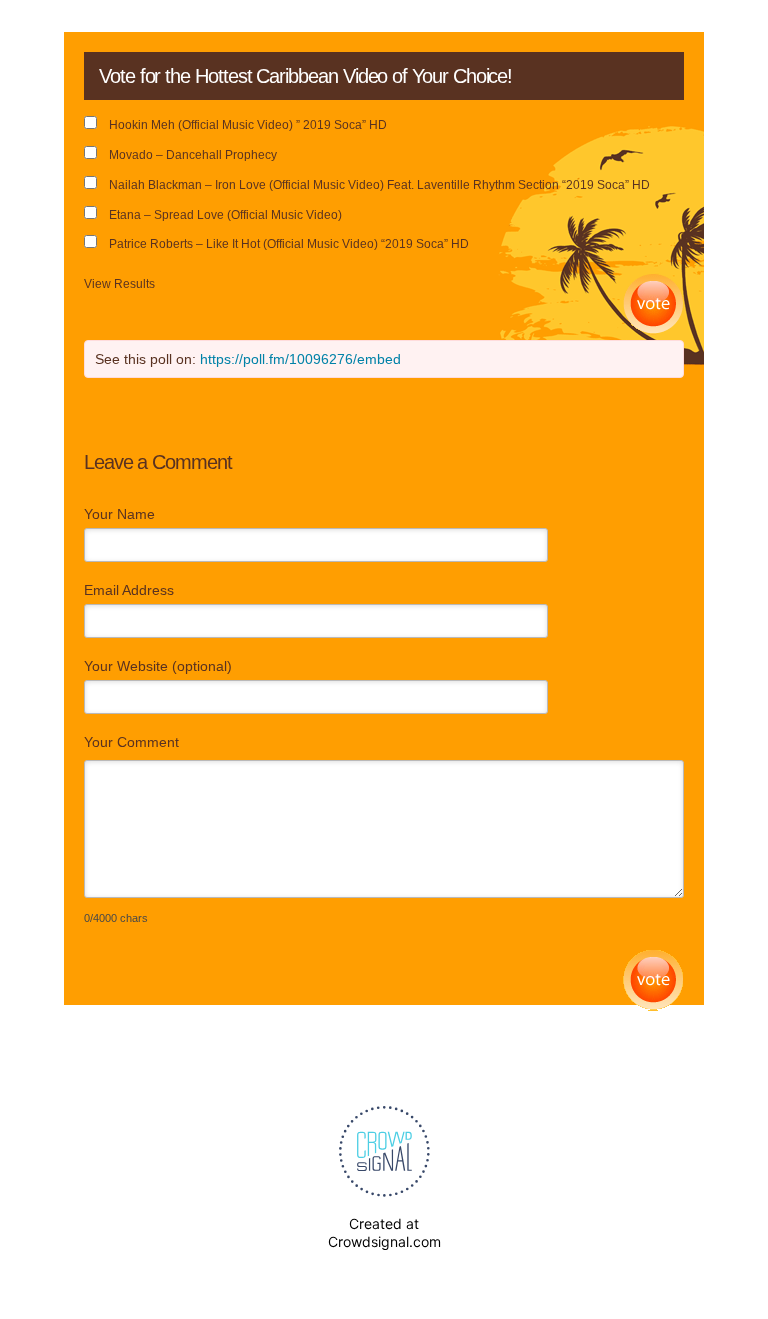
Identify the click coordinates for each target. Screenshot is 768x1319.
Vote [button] (653, 304)
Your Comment (131, 742)
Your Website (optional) (158, 666)
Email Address (129, 590)
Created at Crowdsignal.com (384, 1232)
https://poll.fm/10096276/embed (300, 359)
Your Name (119, 514)
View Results (119, 284)
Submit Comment (653, 980)
